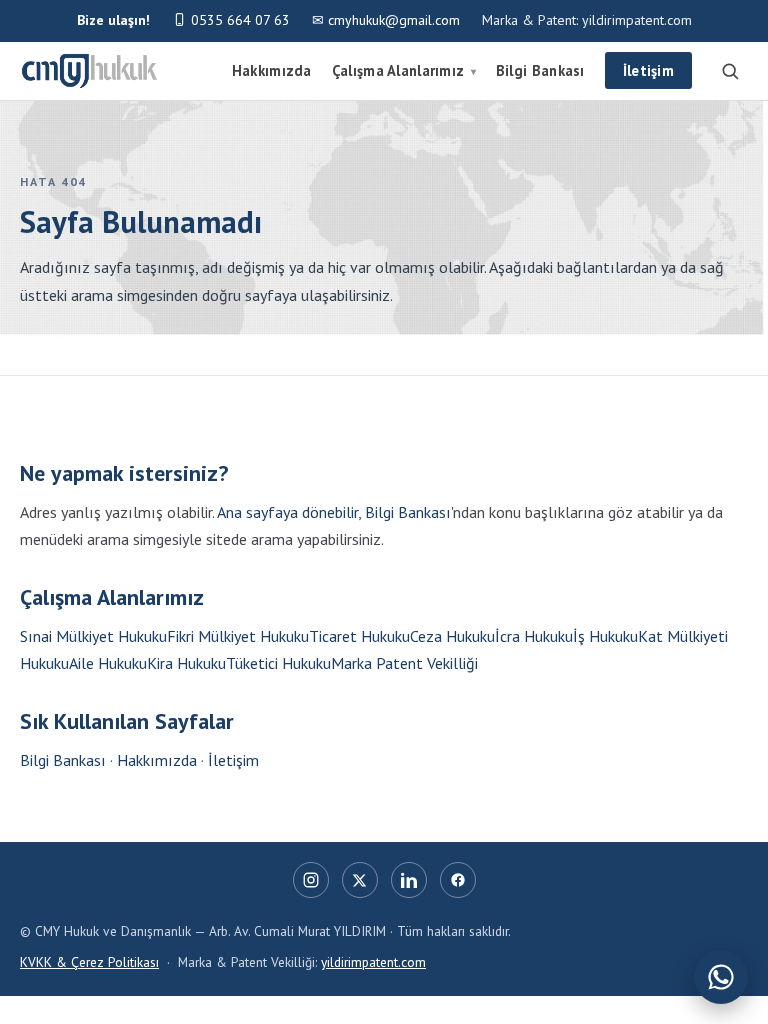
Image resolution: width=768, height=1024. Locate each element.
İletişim (648, 70)
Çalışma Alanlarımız (404, 70)
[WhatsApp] (721, 977)
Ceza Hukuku (452, 636)
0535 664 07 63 (238, 20)
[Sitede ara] (730, 71)
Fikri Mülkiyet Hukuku (238, 636)
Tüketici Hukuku (278, 663)
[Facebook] (458, 880)
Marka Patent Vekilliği (404, 663)
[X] (360, 880)
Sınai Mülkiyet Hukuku (93, 636)
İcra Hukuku (534, 636)
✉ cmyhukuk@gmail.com (386, 20)
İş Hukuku (605, 636)
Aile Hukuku (108, 663)
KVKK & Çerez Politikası (89, 962)
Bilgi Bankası (540, 70)
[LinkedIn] (409, 880)
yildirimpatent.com (373, 962)
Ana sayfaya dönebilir (287, 512)
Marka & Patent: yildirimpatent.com (587, 20)
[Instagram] (311, 880)
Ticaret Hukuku (359, 636)
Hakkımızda (272, 70)
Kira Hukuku (186, 663)
